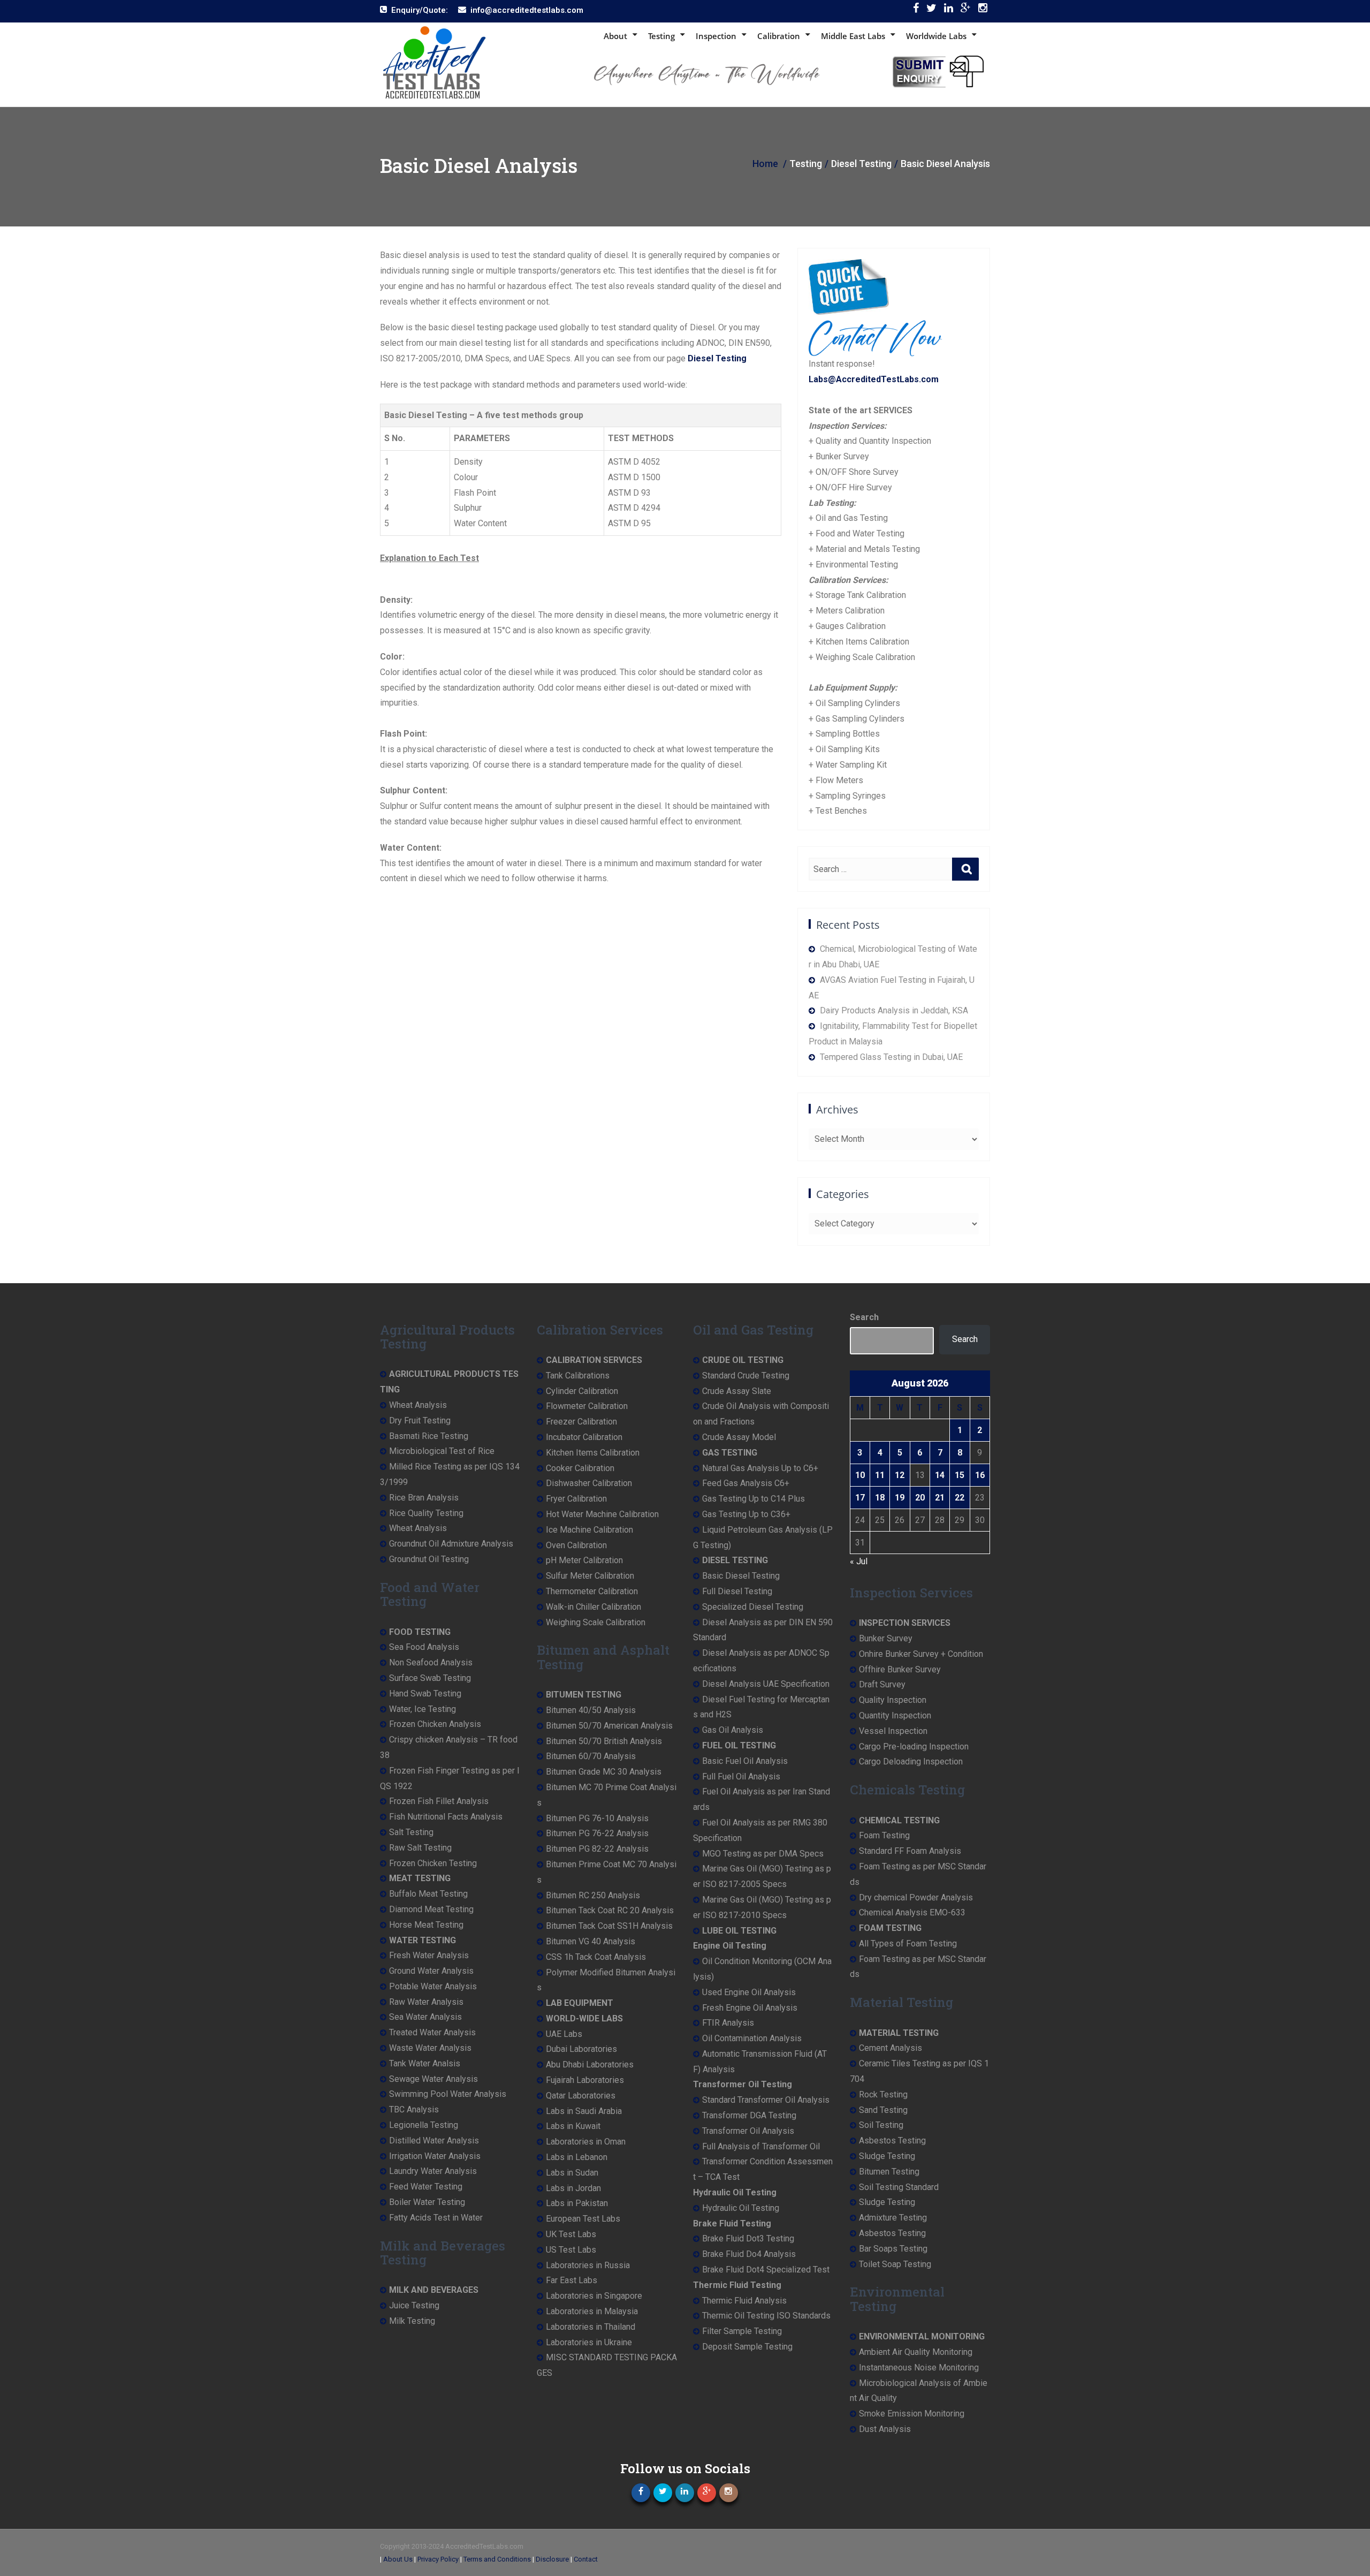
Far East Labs (572, 2280)
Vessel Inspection (893, 1731)
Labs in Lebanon (577, 2157)
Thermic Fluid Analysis (744, 2301)
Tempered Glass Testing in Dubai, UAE (891, 1057)
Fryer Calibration (576, 1499)
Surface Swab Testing (430, 1678)
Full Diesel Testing (737, 1591)
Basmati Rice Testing (429, 1436)
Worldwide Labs (936, 36)
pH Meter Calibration (584, 1560)
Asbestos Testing (892, 2141)
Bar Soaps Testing (893, 2249)
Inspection (716, 36)
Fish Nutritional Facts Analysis (446, 1817)
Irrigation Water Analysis (435, 2156)
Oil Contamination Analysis (752, 2038)
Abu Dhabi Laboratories (590, 2064)
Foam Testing (884, 1835)
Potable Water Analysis (433, 1986)
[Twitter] (931, 10)
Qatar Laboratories (581, 2096)
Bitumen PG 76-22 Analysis (597, 1833)
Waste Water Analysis (430, 2048)
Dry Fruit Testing (420, 1420)
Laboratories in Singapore (594, 2296)
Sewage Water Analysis (433, 2079)
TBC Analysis (414, 2109)
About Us (398, 2559)
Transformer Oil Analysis (748, 2131)
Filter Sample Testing (742, 2331)
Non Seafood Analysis (431, 1662)
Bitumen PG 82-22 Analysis (597, 1849)
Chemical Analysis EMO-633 (912, 1912)
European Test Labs (583, 2219)
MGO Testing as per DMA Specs (763, 1854)
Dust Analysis (885, 2429)
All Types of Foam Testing (908, 1944)
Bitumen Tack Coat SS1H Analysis (609, 1926)
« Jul (859, 1561)
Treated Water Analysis (432, 2032)
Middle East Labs (853, 36)
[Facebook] (916, 10)
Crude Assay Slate (737, 1391)
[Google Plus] (966, 10)
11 (880, 1475)
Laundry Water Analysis (433, 2171)
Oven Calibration (576, 1545)
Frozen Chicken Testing (433, 1863)
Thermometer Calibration (592, 1591)
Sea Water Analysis (425, 2017)
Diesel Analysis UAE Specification (766, 1684)
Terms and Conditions (497, 2559)
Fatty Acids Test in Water (436, 2218)
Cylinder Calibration (582, 1391)
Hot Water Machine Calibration (602, 1514)
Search (864, 1317)
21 (940, 1498)
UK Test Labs (571, 2234)
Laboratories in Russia (588, 2265)
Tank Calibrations (578, 1376)
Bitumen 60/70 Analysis (591, 1756)
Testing (661, 36)
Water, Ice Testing (423, 1709)
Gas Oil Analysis (733, 1730)
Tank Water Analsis (425, 2063)
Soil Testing (881, 2125)
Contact (586, 2559)
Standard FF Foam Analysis (910, 1851)
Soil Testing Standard (899, 2187)
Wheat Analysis (418, 1405)
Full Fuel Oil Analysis (741, 1776)
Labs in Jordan (573, 2188)
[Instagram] (983, 10)
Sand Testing (883, 2110)
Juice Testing (414, 2305)
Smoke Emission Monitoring (912, 2414)
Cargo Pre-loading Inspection (914, 1747)
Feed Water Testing (426, 2187)
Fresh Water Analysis (429, 1955)
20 (920, 1498)
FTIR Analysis (728, 2023)
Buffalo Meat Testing (428, 1894)
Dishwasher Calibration (589, 1483)
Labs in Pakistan (577, 2203)
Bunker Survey (886, 1638)
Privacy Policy (438, 2559)
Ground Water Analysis (431, 1971)
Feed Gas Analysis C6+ (746, 1483)
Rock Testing (883, 2094)
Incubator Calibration (584, 1437)
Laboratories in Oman (586, 2142)
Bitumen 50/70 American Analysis (609, 1726)
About (615, 36)
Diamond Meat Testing (431, 1909)
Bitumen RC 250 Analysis (593, 1895)
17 (860, 1498)
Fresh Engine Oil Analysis (750, 2008)
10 (860, 1475)
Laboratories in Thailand (591, 2327)
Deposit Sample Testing (747, 2347)
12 (900, 1475)
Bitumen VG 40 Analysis (591, 1941)
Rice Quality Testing (426, 1513)
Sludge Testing (887, 2156)
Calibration (779, 36)
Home (765, 164)
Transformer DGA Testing (749, 2115)
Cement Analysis (890, 2048)
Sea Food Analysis (424, 1647)
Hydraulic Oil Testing (741, 2208)
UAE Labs (564, 2034)
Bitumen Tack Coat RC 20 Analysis (610, 1910)
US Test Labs (571, 2250)
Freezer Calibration (581, 1422)
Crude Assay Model (739, 1437)
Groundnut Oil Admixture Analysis (451, 1544)
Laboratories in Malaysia (592, 2311)
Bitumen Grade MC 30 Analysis (604, 1772)
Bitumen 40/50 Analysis (591, 1710)
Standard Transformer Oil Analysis (766, 2100)
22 (960, 1498)
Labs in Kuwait (573, 2126)
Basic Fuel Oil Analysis (745, 1761)
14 (940, 1475)
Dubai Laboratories (581, 2049)
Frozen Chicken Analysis (435, 1724)
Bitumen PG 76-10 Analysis (597, 1818)
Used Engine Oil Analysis (749, 1992)
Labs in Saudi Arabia (584, 2111)
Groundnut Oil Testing (429, 1559)
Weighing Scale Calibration (596, 1622)
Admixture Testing (893, 2218)
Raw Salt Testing (420, 1848)
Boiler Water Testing (427, 2202)
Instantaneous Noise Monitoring (919, 2367)
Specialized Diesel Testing (753, 1607)
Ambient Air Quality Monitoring (916, 2352)
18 (880, 1498)
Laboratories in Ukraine (589, 2342)
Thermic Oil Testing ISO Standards (766, 2316)
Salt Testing (411, 1832)
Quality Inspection (893, 1700)
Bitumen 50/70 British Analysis (604, 1741)
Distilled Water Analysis (434, 2141)
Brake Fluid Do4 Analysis (749, 2254)
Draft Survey (882, 1684)
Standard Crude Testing (746, 1376)
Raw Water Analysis (426, 2002)
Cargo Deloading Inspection (911, 1761)
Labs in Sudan (572, 2173)
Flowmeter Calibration (587, 1406)
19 (900, 1498)
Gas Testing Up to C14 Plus (753, 1499)
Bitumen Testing (889, 2172)
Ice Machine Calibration (589, 1530)
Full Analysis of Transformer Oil (761, 2146)
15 (960, 1475)
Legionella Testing (424, 2125)
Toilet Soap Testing (895, 2264)
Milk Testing (412, 2321)
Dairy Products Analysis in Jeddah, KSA (894, 1010)
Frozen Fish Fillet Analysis (439, 1801)
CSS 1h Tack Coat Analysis (596, 1957)
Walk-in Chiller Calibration (593, 1607)
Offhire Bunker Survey (900, 1669)
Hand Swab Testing (425, 1694)
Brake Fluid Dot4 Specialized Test (766, 2270)
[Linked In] (949, 10)
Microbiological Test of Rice (442, 1451)
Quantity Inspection (895, 1715)
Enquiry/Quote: (420, 10)
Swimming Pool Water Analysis (448, 2094)
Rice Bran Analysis (424, 1498)
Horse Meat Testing (426, 1925)
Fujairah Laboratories (585, 2080)
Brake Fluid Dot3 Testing (748, 2238)
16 (980, 1475)
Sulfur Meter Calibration (590, 1576)
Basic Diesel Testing (741, 1576)
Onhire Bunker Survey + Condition (921, 1654)
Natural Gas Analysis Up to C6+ (760, 1468)
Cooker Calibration (580, 1468)
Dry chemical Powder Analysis (916, 1897)
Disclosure (552, 2559)
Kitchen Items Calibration (593, 1453)
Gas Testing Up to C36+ (746, 1514)
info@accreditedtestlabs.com (527, 10)
